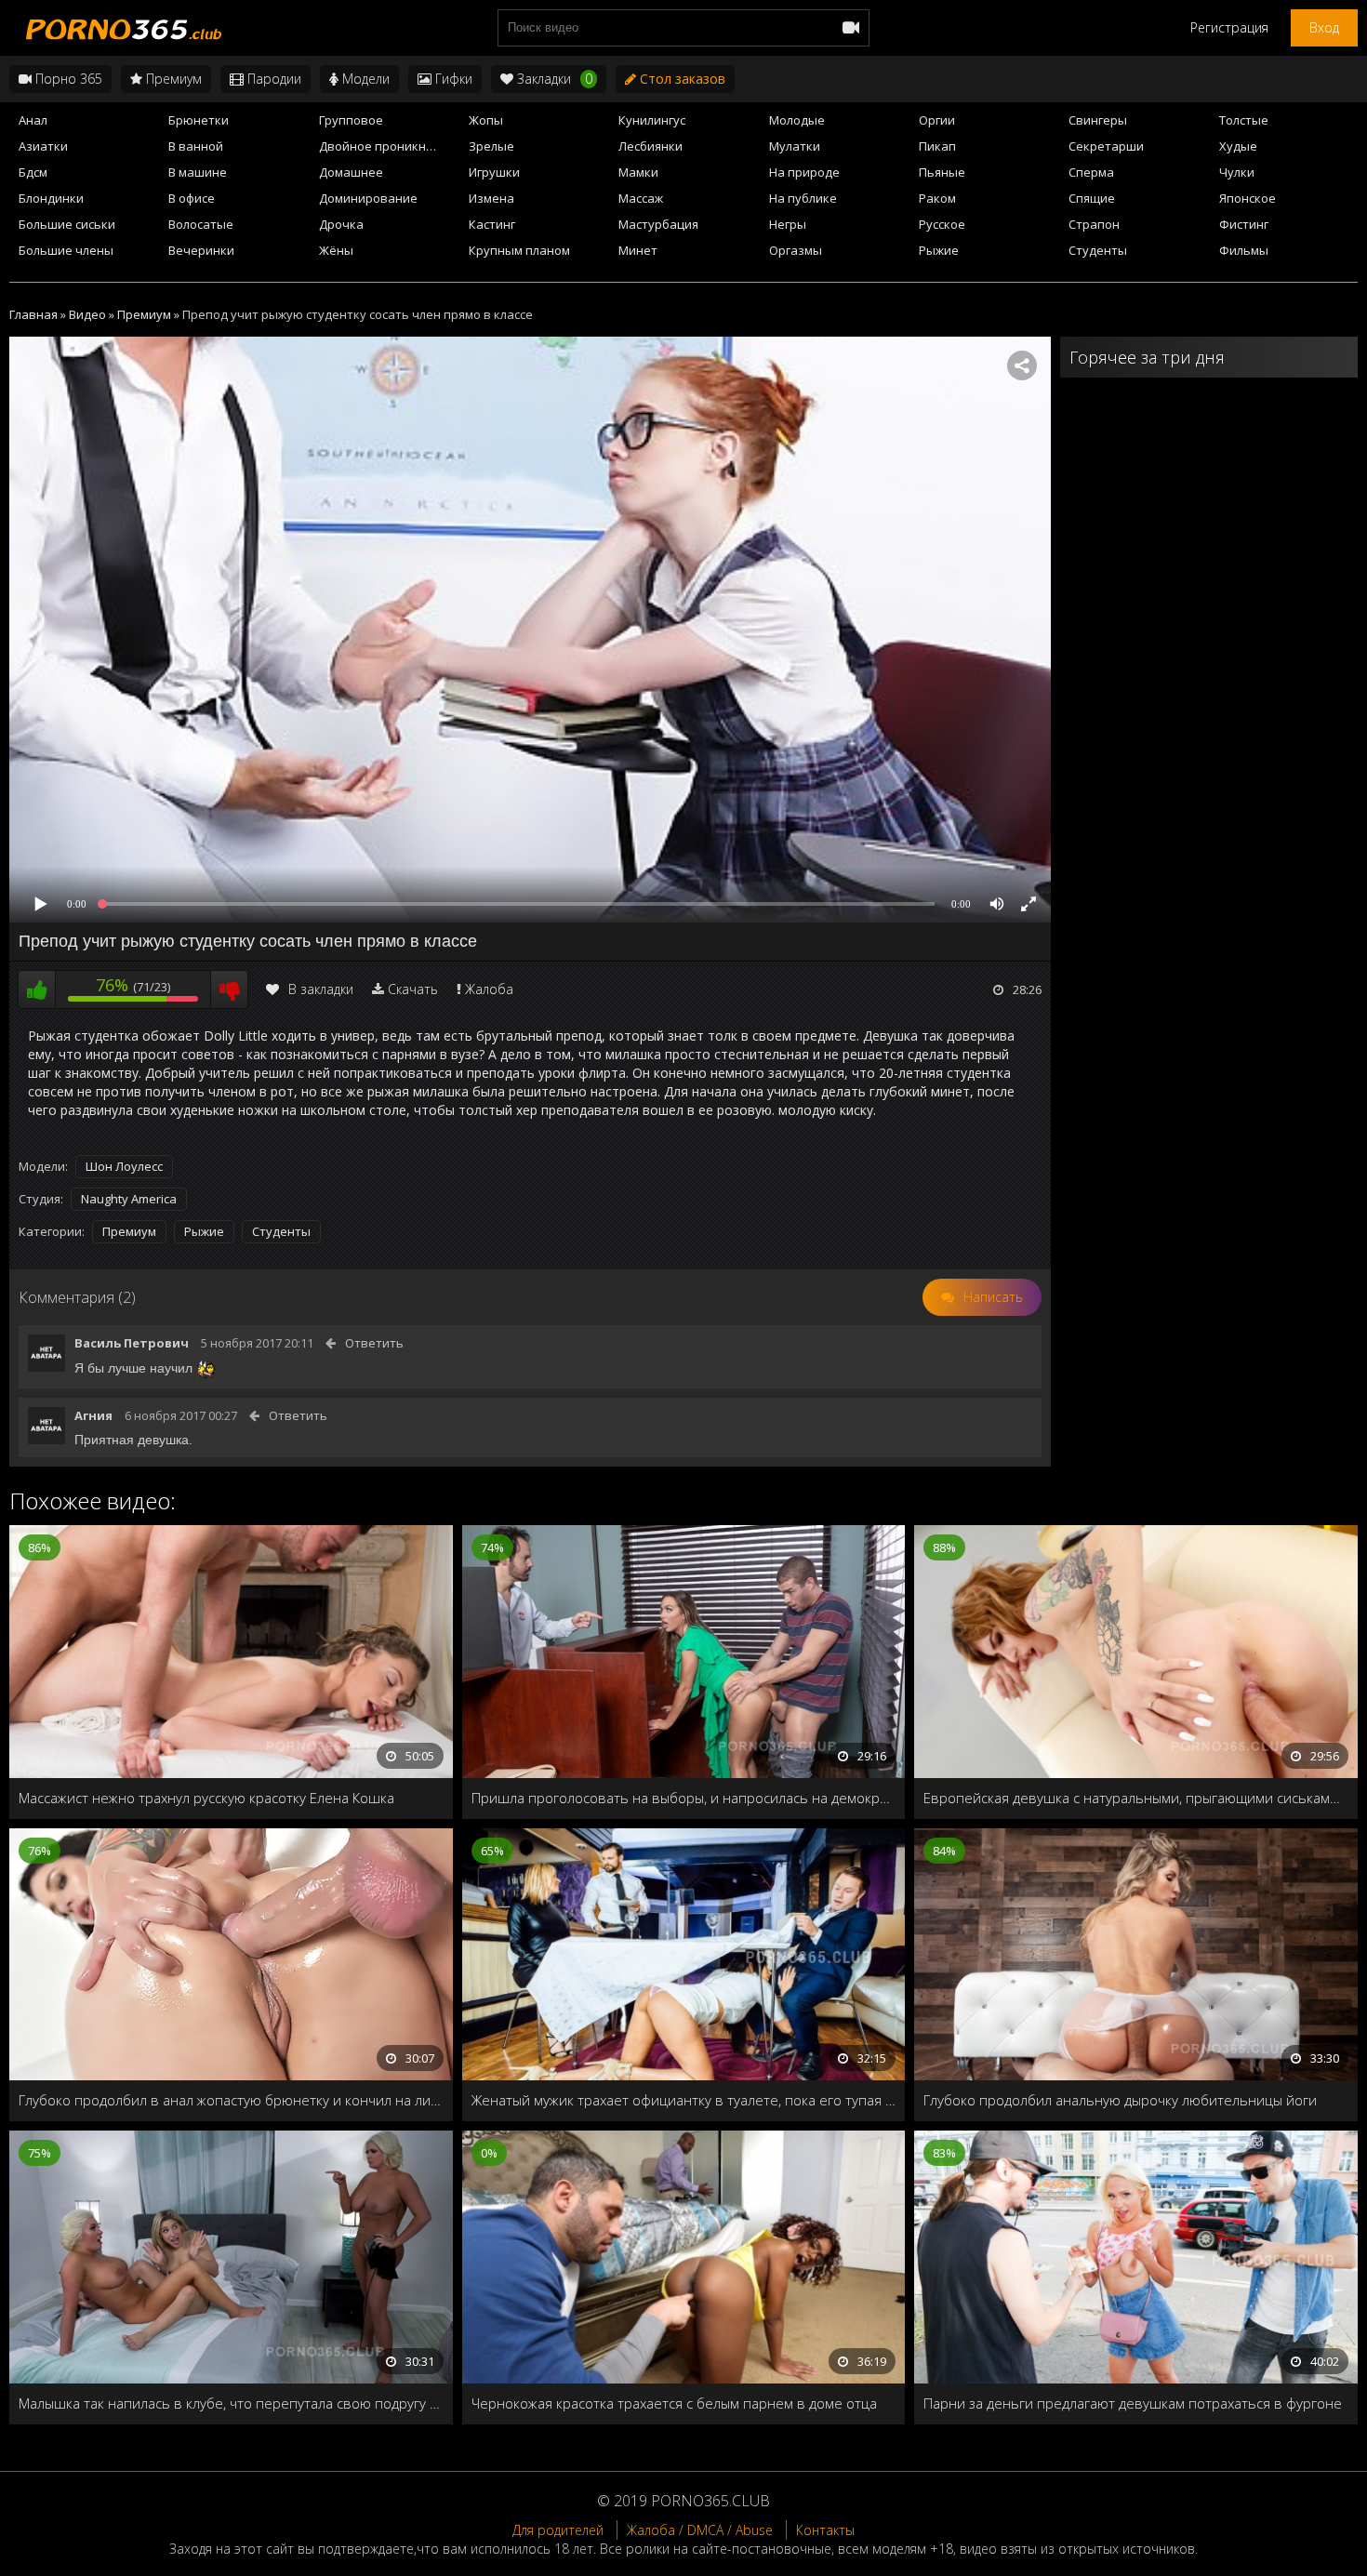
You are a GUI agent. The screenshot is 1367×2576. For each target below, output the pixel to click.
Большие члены (66, 250)
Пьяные (942, 172)
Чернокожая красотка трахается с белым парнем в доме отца (674, 2403)
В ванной (196, 146)
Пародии (272, 79)
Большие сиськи (67, 224)
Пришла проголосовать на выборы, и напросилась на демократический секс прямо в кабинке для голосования (684, 1798)
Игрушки (494, 172)
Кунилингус (652, 120)
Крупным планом (519, 250)
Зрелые (491, 146)
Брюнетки (199, 120)
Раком (937, 198)
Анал (33, 120)
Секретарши (1106, 146)
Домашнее (351, 172)
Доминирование (368, 198)
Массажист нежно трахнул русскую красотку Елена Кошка (206, 1798)
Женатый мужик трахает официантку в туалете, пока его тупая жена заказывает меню (684, 2100)
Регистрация (1229, 27)
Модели (364, 79)
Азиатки (43, 146)
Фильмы (1244, 250)
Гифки (452, 79)
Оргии (937, 120)
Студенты (1098, 250)
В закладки (321, 989)
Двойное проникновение (389, 146)
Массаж (641, 198)
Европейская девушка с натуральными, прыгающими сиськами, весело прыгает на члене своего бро (1136, 1798)
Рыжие (939, 250)
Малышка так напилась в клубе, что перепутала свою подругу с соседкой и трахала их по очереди (231, 2403)
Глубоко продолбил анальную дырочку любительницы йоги (1120, 2100)
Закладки (553, 79)
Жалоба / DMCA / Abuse (700, 2530)
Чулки (1237, 172)
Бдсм (33, 172)
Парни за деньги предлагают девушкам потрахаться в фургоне (1133, 2403)
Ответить (374, 1343)
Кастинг (492, 224)
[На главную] (121, 28)
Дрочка (341, 224)
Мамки (638, 172)
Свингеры (1098, 120)
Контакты (825, 2530)
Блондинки (51, 198)
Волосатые (201, 224)
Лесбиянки (650, 146)
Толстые (1244, 120)
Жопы (486, 120)
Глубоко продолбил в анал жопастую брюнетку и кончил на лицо (231, 2100)
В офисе (192, 198)
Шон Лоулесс (124, 1166)
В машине (198, 172)
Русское (942, 224)
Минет (638, 250)
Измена (491, 198)
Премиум (172, 79)
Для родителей (558, 2530)
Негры (788, 224)
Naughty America (129, 1199)
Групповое (351, 120)
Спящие (1092, 198)
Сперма (1091, 172)
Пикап (937, 146)
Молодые (797, 120)
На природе (804, 172)
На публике (803, 198)
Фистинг (1244, 224)
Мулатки (795, 146)
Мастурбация (658, 224)
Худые (1238, 146)
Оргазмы (796, 250)
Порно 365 (67, 79)
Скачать (413, 989)
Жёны (336, 250)
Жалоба (489, 989)
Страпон (1094, 224)
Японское (1248, 198)
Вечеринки (201, 250)
